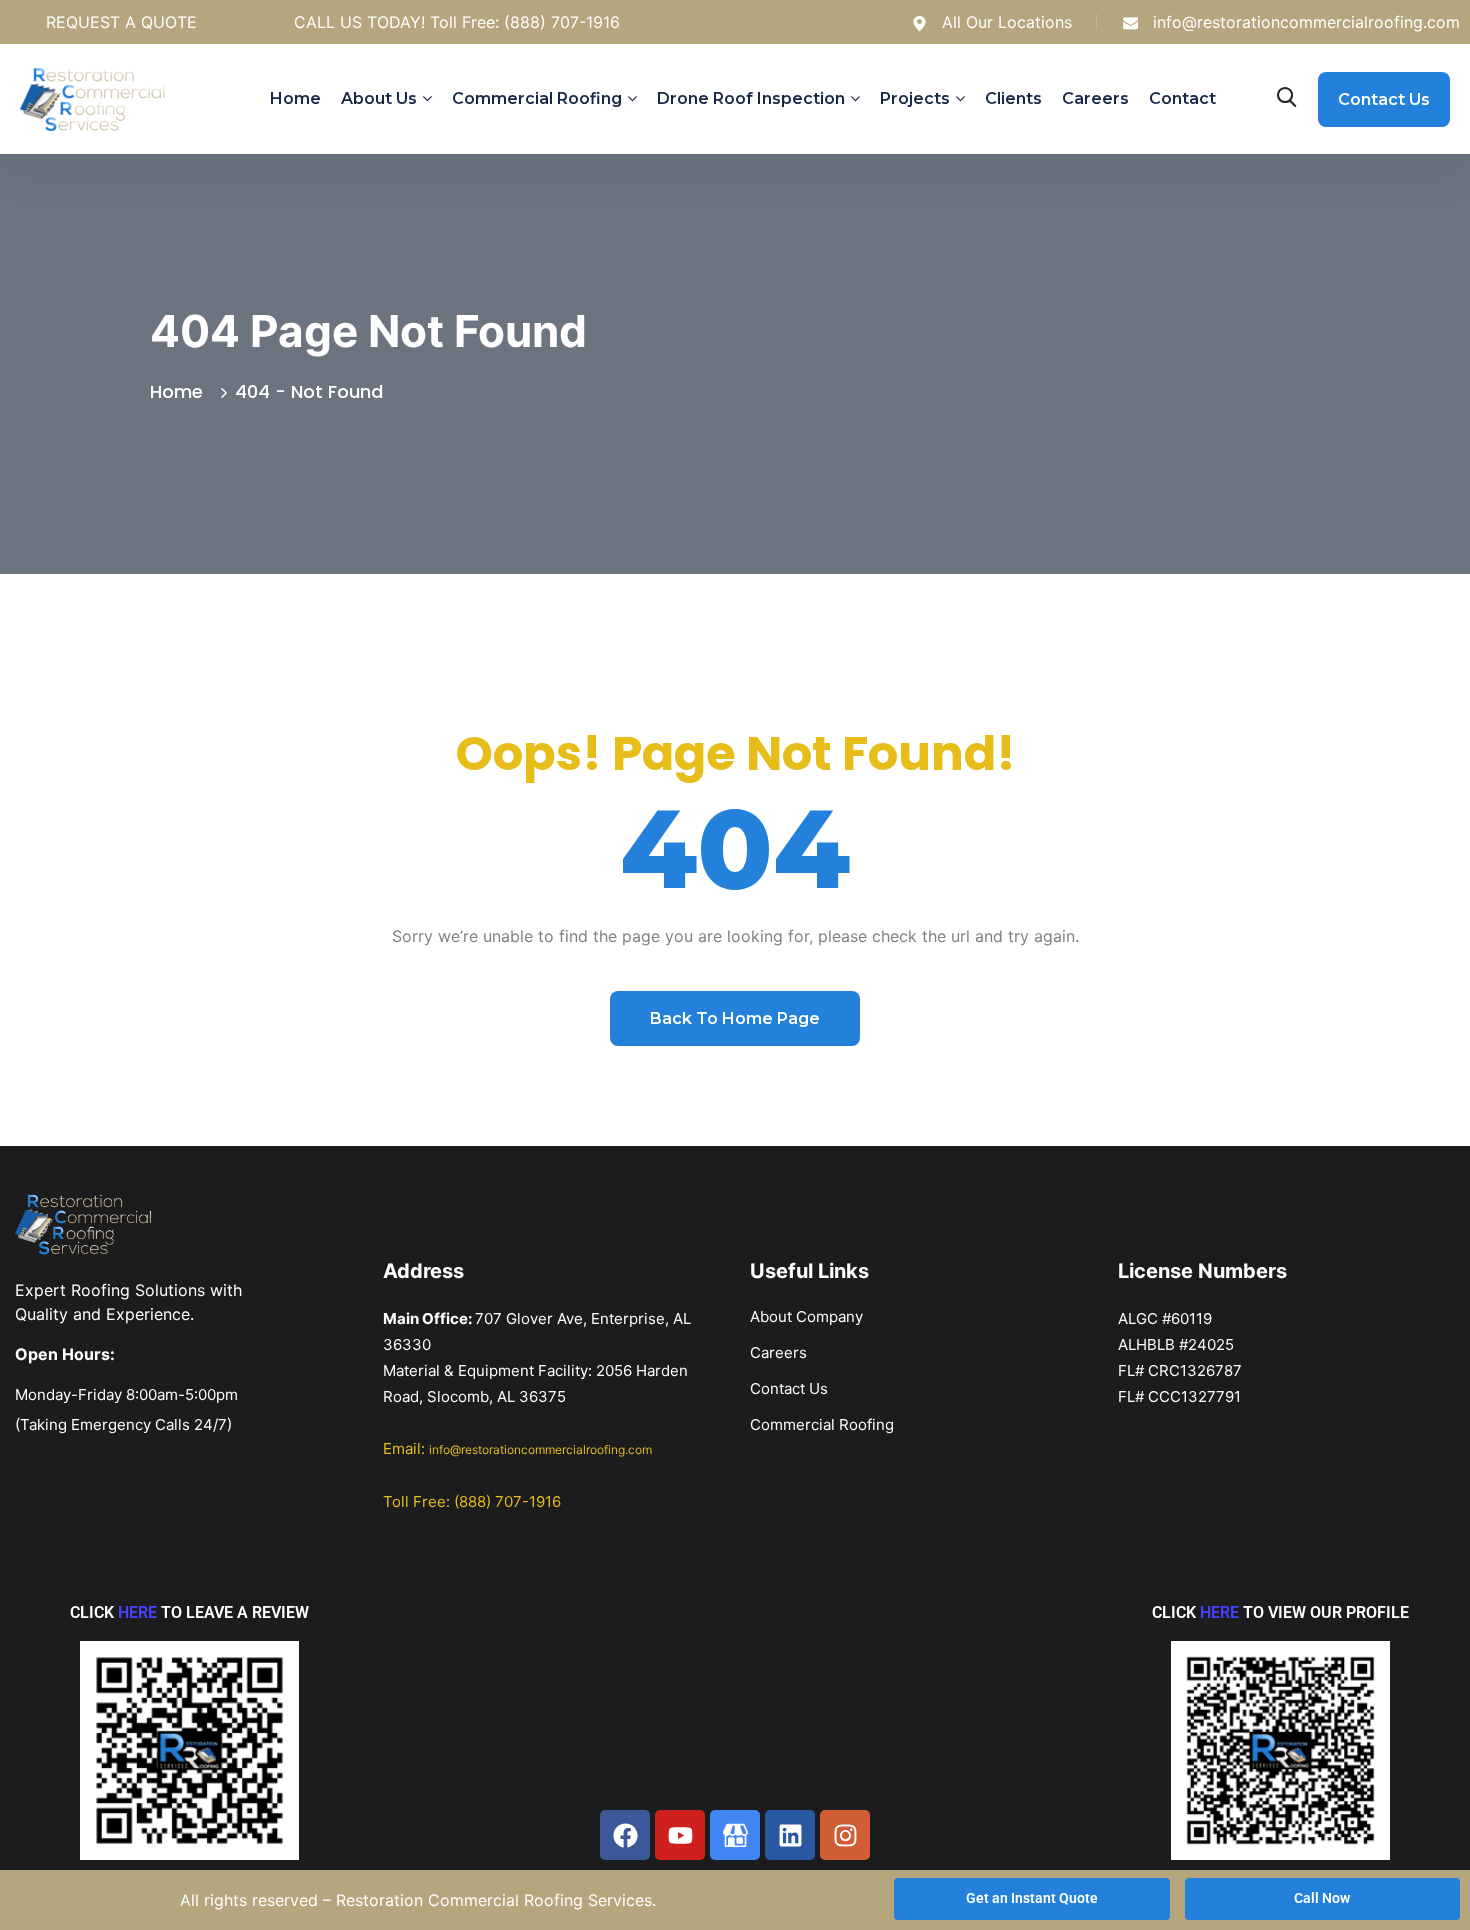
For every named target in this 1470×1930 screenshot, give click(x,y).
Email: (517, 1448)
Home (295, 98)
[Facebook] (625, 1835)
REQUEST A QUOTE (121, 22)
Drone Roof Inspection (751, 98)
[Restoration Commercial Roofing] (735, 1835)
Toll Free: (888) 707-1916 (472, 1501)
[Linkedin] (790, 1835)
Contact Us (789, 1388)
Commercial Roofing (537, 98)
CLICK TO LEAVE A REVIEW (189, 1612)
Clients (1013, 98)
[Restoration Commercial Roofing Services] (105, 99)
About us (379, 98)
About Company (806, 1316)
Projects (915, 98)
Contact (1182, 98)
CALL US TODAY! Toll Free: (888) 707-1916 (457, 22)
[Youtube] (680, 1835)
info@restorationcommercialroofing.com (1306, 22)
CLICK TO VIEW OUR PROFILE (1280, 1612)
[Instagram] (845, 1835)
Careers (1095, 98)
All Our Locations (1007, 22)
